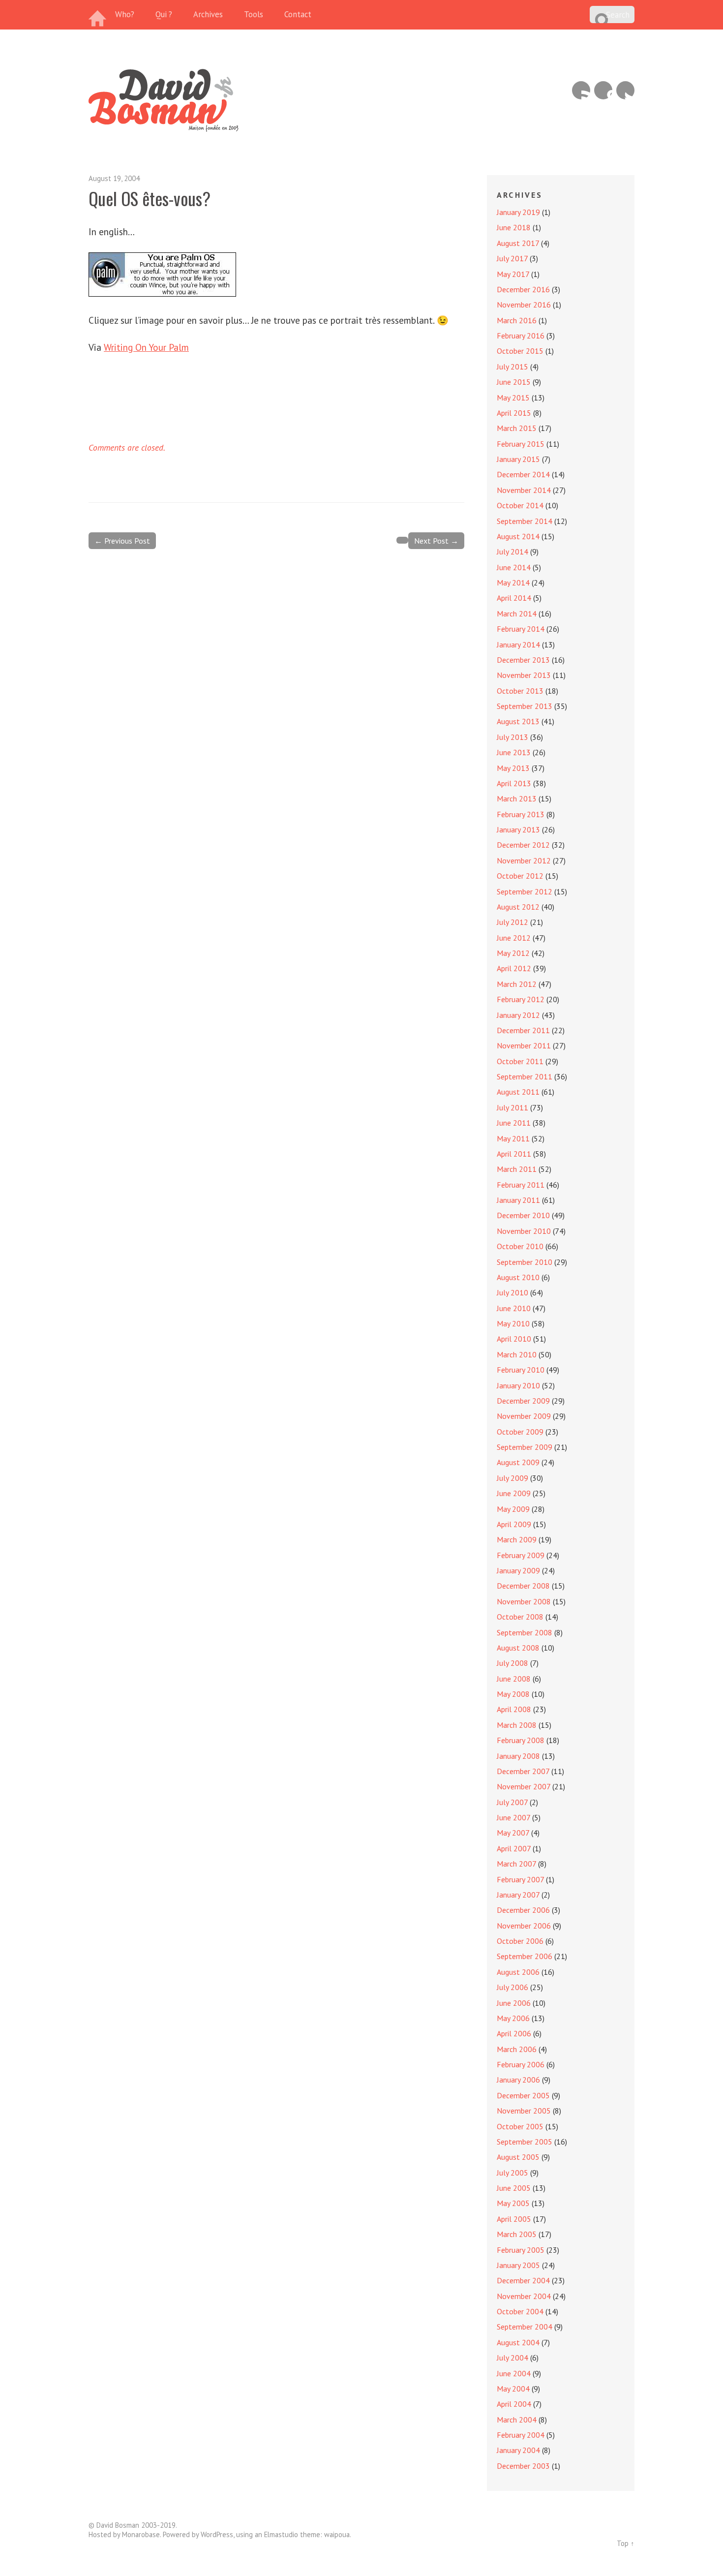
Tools (254, 14)
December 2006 (523, 1910)
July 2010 (512, 1292)
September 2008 (525, 1632)
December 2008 (523, 1586)
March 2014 (517, 613)
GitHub (603, 90)
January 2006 (518, 2080)
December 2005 (523, 2095)
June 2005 (514, 2188)
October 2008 (520, 1617)
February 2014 (521, 629)
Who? (125, 14)
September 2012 (525, 891)
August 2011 (518, 1092)
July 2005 (512, 2173)
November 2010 (524, 1231)
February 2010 (521, 1370)
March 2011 (517, 1169)
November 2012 (524, 860)
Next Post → (436, 541)
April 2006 (514, 2033)
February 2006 (521, 2064)
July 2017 (512, 258)
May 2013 (513, 768)
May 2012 (513, 953)
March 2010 (517, 1354)
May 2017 (513, 274)
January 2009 (518, 1570)
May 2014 (513, 583)
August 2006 (518, 1972)
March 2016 (517, 320)
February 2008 (521, 1740)
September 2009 (525, 1447)
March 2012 (517, 984)
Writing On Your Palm (146, 347)
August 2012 (518, 907)
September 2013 (525, 706)
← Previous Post (122, 541)
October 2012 (520, 876)
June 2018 (514, 227)
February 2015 (521, 444)
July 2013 (512, 737)
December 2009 (523, 1401)
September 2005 (525, 2142)
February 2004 (521, 2435)
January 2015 (518, 459)
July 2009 (512, 1478)
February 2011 (521, 1185)
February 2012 (521, 999)
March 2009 (517, 1539)
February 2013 (521, 814)
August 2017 (518, 243)
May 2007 (513, 1833)
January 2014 (518, 644)
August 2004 (518, 2342)
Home (98, 15)
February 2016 (521, 336)
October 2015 (520, 351)
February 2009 (521, 1555)
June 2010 (514, 1308)
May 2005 (513, 2203)
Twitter (625, 90)
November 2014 (524, 490)
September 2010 (525, 1262)
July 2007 (512, 1802)
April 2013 (514, 783)
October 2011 (520, 1061)
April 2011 (514, 1154)
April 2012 (514, 968)
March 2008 (517, 1725)
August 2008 (518, 1648)
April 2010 (514, 1339)
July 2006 (512, 1987)
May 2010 (513, 1323)
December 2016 (523, 289)
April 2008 (514, 1709)
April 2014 (514, 598)
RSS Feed (581, 90)
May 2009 (513, 1509)
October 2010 (520, 1246)
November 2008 (524, 1601)
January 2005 (518, 2265)
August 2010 (518, 1277)
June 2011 (514, 1123)
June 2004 (514, 2373)
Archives (208, 14)
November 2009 (524, 1416)
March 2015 (517, 428)
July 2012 (512, 922)
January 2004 (518, 2450)
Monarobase (141, 2534)
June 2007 (513, 1817)
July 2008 (512, 1663)
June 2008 (514, 1679)
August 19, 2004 (114, 178)
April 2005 (514, 2219)
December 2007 (523, 1771)
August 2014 (518, 536)
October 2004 (520, 2311)
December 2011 (523, 1030)
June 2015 (514, 382)
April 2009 (514, 1524)
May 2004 (513, 2389)
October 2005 (520, 2126)
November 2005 (524, 2111)
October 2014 (520, 505)
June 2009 (514, 1493)
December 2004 (523, 2280)
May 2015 (513, 398)
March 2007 (516, 1864)
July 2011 (512, 1107)
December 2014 (523, 474)
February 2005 (521, 2250)
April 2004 (514, 2404)
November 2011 (524, 1045)
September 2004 (525, 2327)
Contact (298, 14)
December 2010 (523, 1215)
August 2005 (518, 2157)
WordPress (217, 2534)
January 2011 (518, 1200)
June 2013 (514, 752)
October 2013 (520, 691)
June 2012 (514, 938)
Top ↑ (626, 2543)
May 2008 (513, 1694)
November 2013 (524, 675)
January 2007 (518, 1895)
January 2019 (518, 212)
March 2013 (517, 798)
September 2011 (525, 1076)
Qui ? (164, 14)
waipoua (337, 2534)
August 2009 (518, 1462)
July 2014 (512, 552)
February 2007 (520, 1879)
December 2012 (523, 845)
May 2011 (513, 1138)
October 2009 (520, 1432)
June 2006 (514, 2003)
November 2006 (524, 1926)
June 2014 (514, 567)
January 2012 (518, 1015)
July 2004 (512, 2358)
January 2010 (518, 1385)
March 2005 (517, 2234)
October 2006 (520, 1941)
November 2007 (524, 1786)
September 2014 (525, 521)
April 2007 (514, 1848)
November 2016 (524, 305)
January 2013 (518, 829)
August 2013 (518, 721)
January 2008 (518, 1756)
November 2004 (524, 2296)
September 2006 (525, 1956)
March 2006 (517, 2049)
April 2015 (514, 413)
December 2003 (523, 2466)
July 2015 (512, 367)
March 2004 (517, 2420)
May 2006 (513, 2018)
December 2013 (523, 660)
